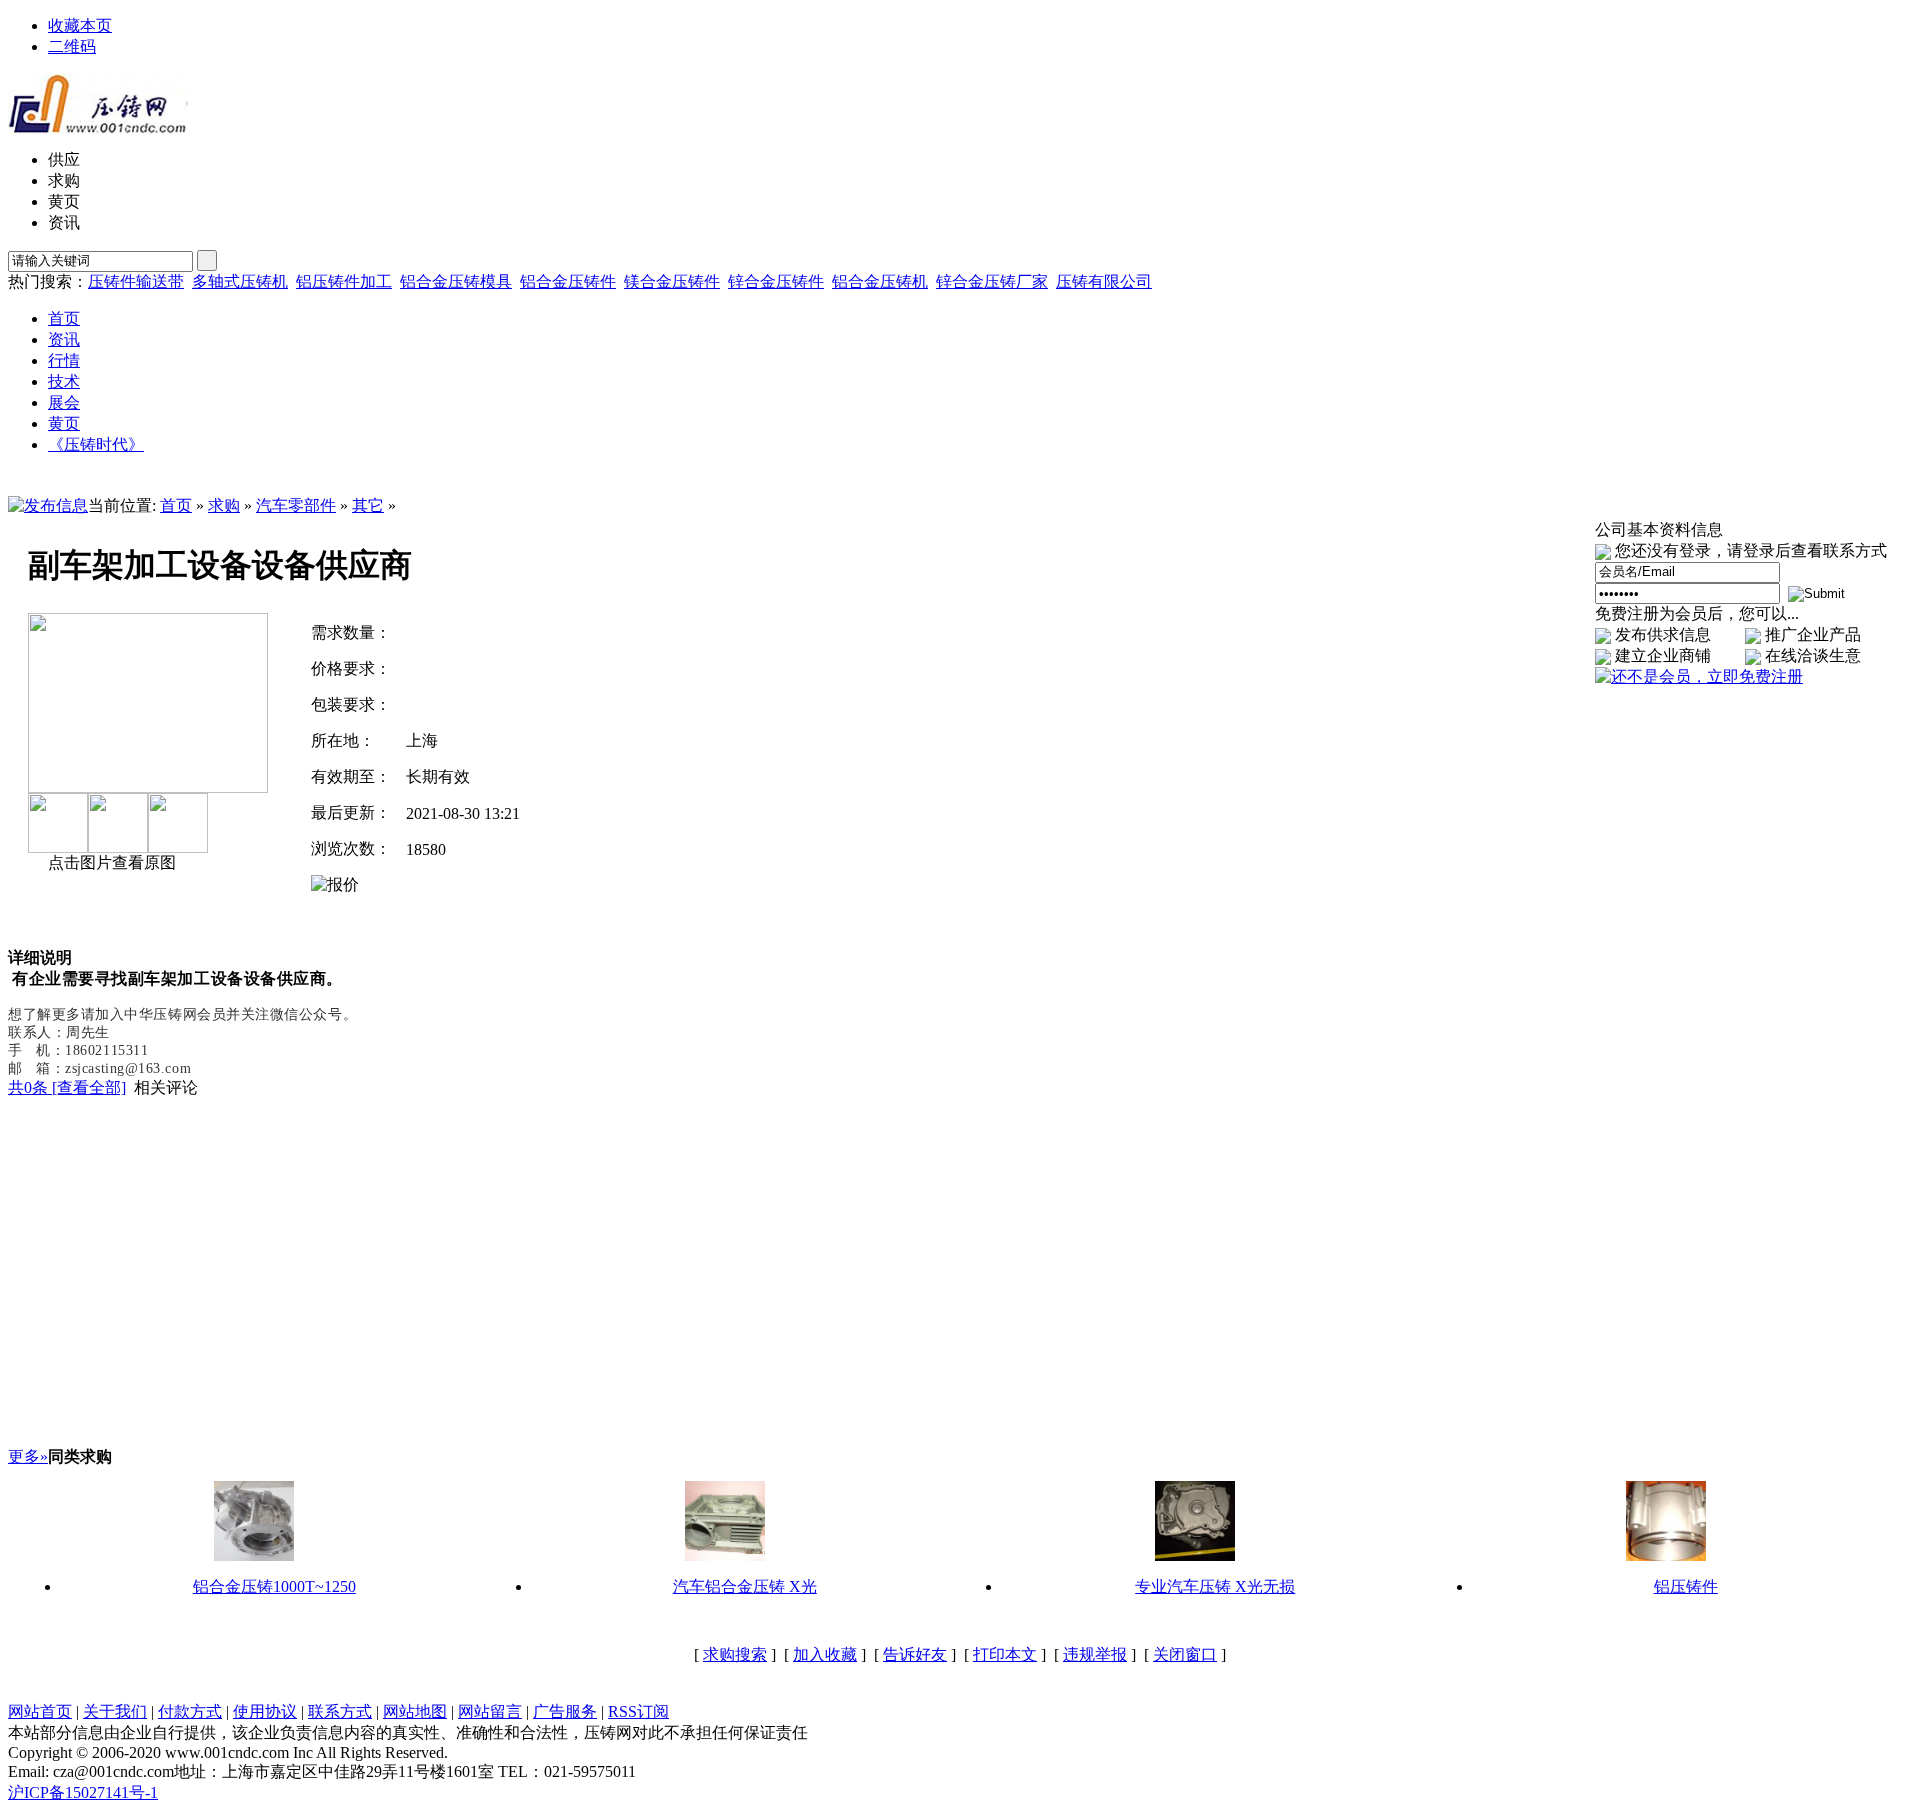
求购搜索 (735, 1654)
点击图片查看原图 (110, 862)
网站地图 (415, 1711)
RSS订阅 (638, 1711)
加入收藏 (825, 1654)
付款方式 (190, 1711)
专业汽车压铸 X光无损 (1215, 1586)
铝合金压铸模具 (456, 281)
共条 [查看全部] (67, 1087)
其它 (368, 505)
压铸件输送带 (136, 281)
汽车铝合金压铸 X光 (745, 1586)
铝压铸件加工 (344, 281)
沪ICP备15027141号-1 (83, 1792)
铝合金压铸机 (880, 281)
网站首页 (40, 1711)
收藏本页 (80, 25)
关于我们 (115, 1711)
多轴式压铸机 (240, 281)
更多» (28, 1456)
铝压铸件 (1686, 1586)
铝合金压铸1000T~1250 (274, 1586)
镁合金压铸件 (672, 281)
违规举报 (1095, 1654)
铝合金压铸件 (568, 281)
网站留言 (490, 1711)
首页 (176, 505)
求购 (224, 505)
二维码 (72, 46)
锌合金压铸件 (776, 281)
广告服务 (565, 1711)
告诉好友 (915, 1654)
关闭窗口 (1185, 1654)
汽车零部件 (296, 505)
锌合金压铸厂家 (992, 281)
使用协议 (265, 1711)
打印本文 (1005, 1654)
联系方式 (340, 1711)
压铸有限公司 (1104, 281)
